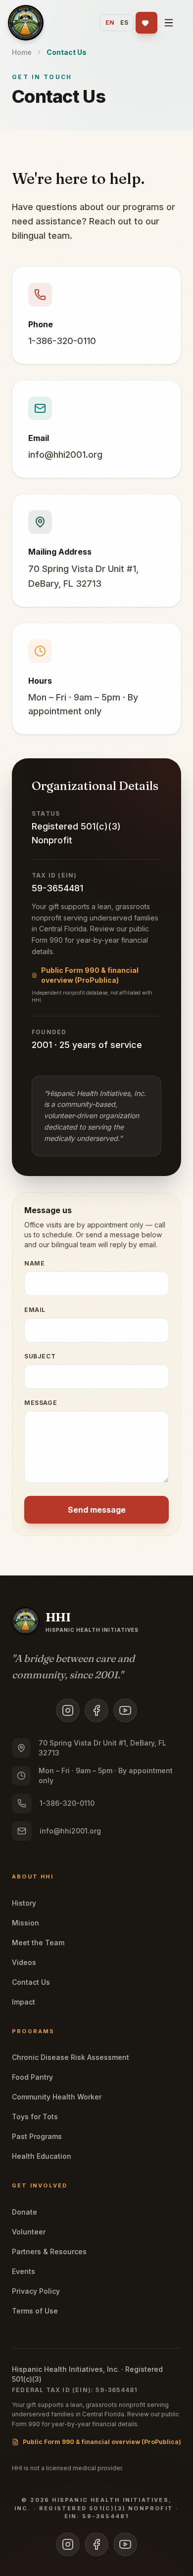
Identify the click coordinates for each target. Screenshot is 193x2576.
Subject (40, 1356)
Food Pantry (32, 2077)
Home (22, 52)
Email (35, 1310)
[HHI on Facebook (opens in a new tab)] (96, 1710)
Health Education (42, 2156)
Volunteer (29, 2232)
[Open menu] (170, 23)
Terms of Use (35, 2311)
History (24, 1903)
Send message (97, 1510)
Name (34, 1263)
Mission (25, 1923)
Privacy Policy (36, 2291)
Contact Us (31, 1982)
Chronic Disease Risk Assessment (71, 2057)
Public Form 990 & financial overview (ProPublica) (90, 975)
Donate (24, 2212)
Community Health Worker (57, 2097)
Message (41, 1403)
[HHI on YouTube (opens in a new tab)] (125, 1710)
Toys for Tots (35, 2117)
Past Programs (37, 2136)
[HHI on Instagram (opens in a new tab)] (68, 1710)
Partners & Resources (49, 2251)
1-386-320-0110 (62, 341)
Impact (24, 2002)
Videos (24, 1962)
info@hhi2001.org (65, 455)
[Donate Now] (146, 23)
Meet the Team (38, 1943)
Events (24, 2271)
